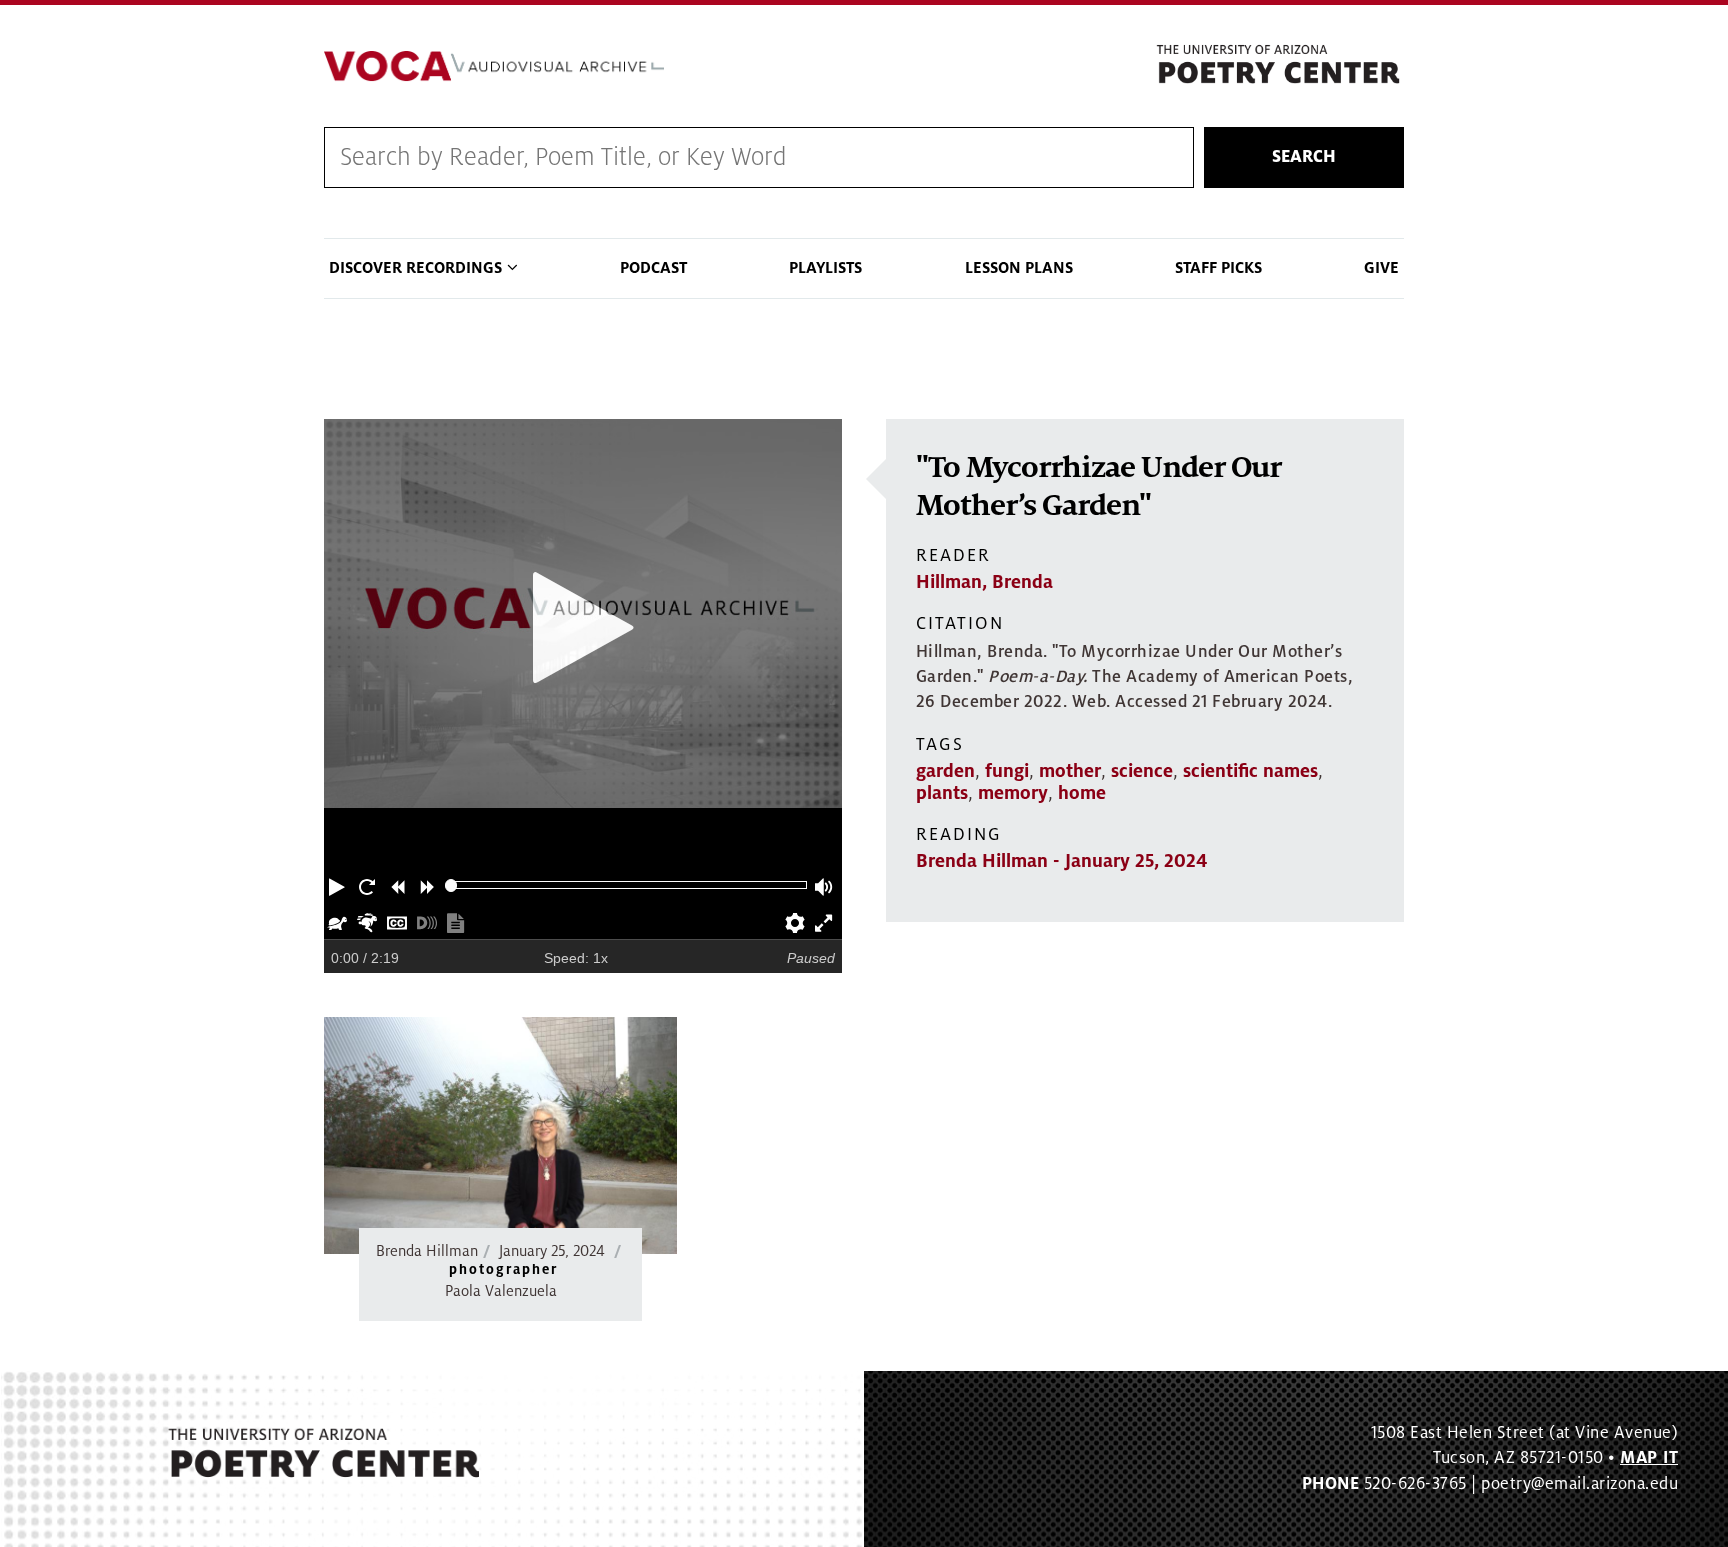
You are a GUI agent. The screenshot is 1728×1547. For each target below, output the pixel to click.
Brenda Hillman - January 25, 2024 (1061, 861)
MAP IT (1649, 1458)
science (1142, 771)
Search (1304, 157)
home (1082, 793)
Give (1381, 268)
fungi (1007, 771)
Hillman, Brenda (984, 582)
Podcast (653, 268)
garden (945, 771)
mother (1070, 771)
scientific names (1250, 771)
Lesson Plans (1019, 268)
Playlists (825, 268)
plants (942, 793)
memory (1013, 793)
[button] (339, 885)
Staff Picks (1218, 268)
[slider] (451, 885)
